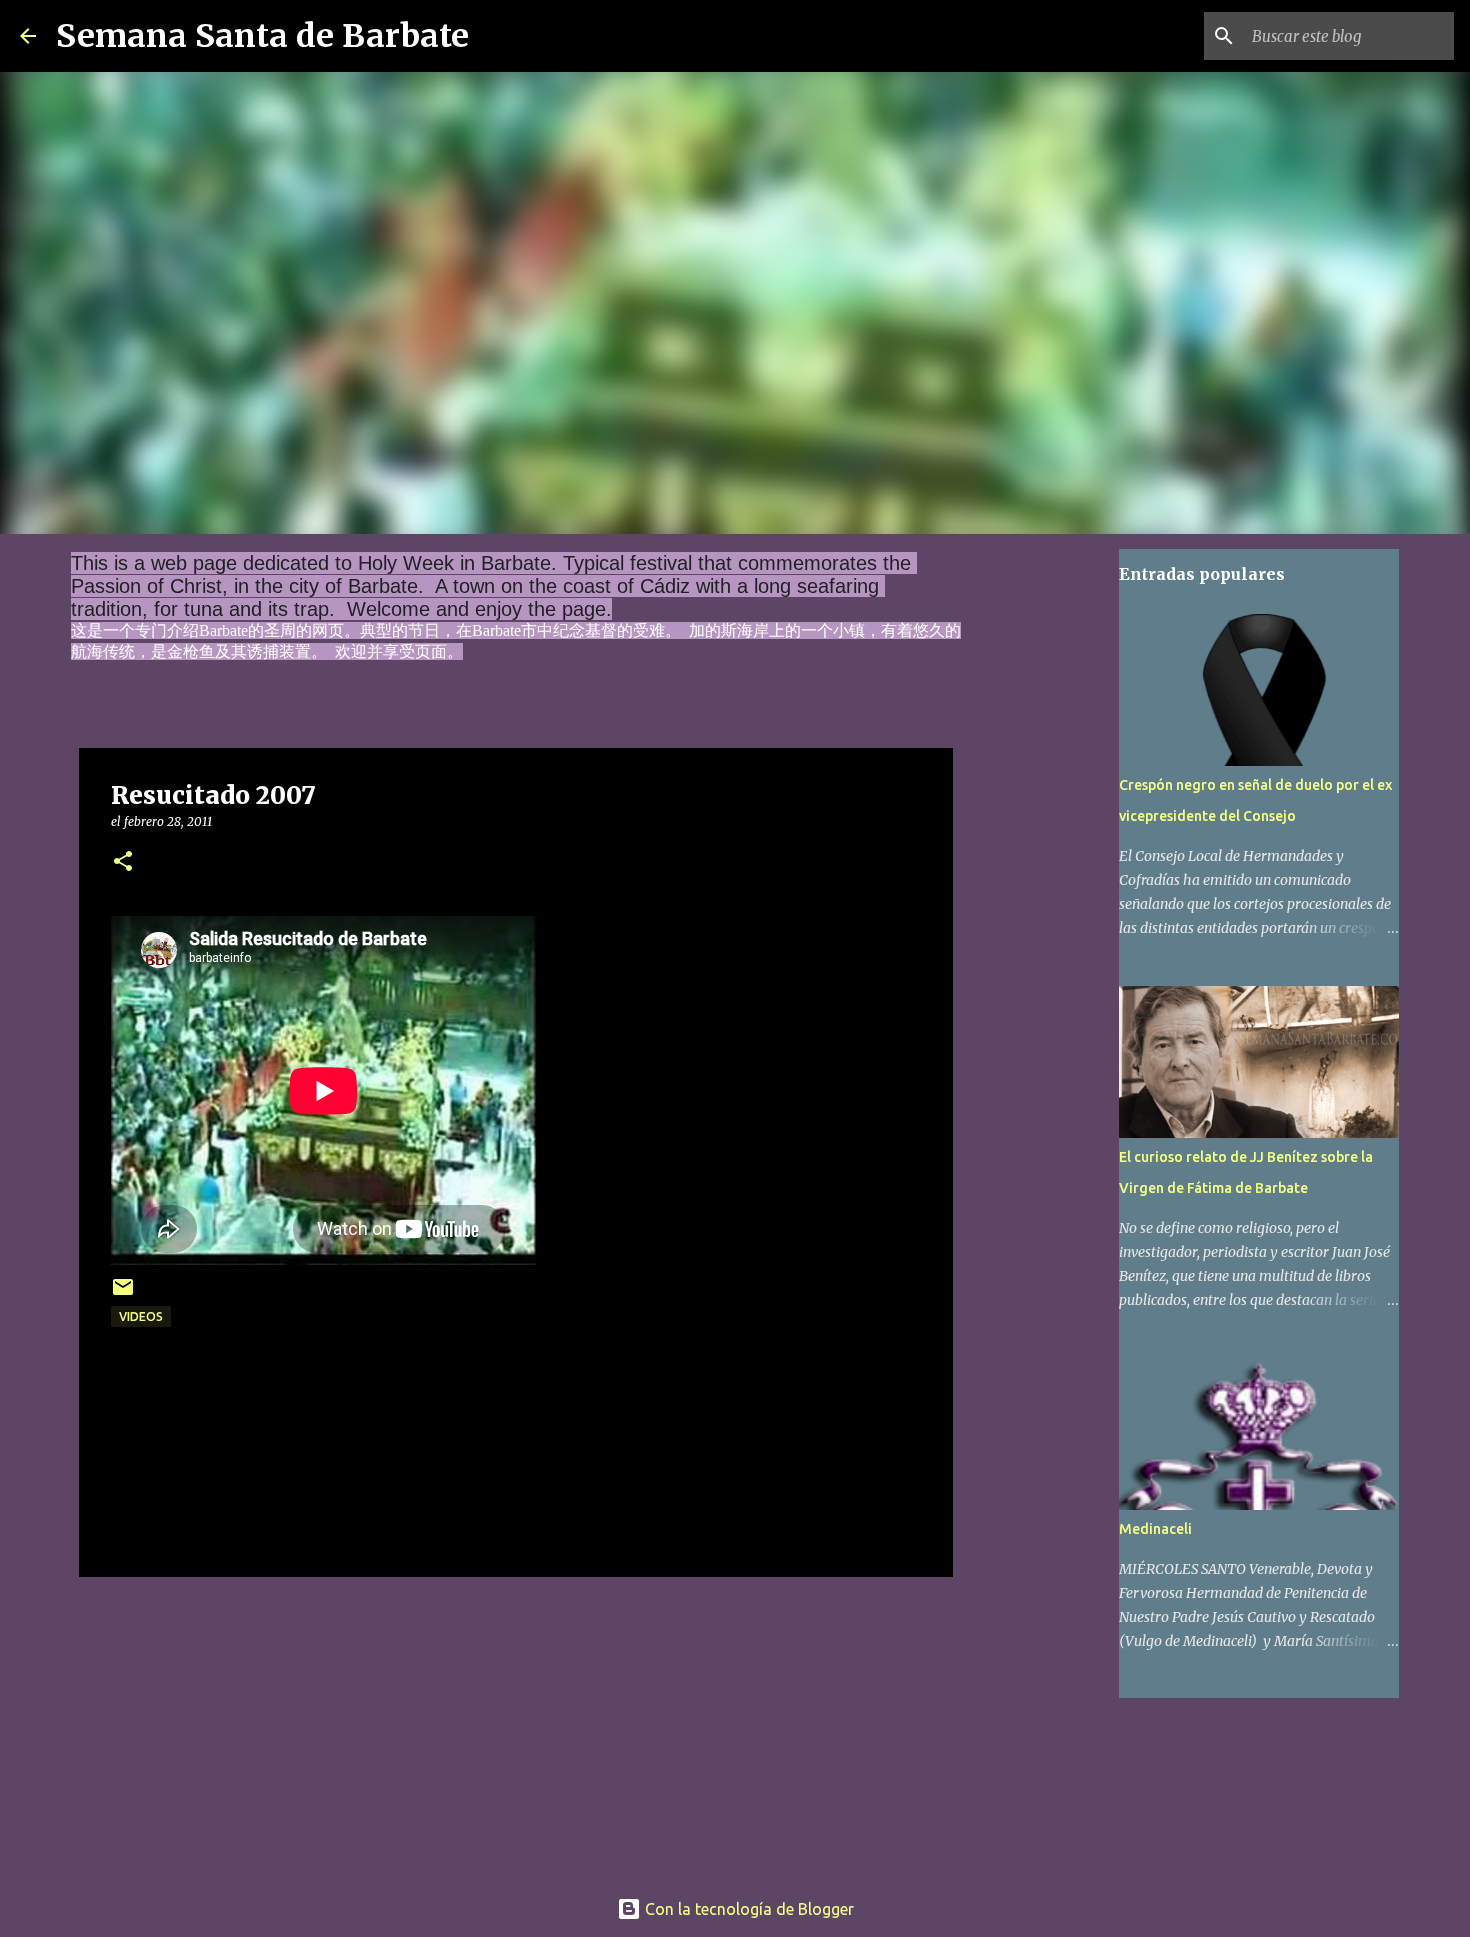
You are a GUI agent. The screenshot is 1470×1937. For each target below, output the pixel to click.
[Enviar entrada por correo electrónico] (123, 1294)
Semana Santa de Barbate (262, 36)
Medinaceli (1155, 1529)
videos (141, 1316)
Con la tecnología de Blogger (747, 1909)
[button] (123, 862)
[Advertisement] (516, 1725)
